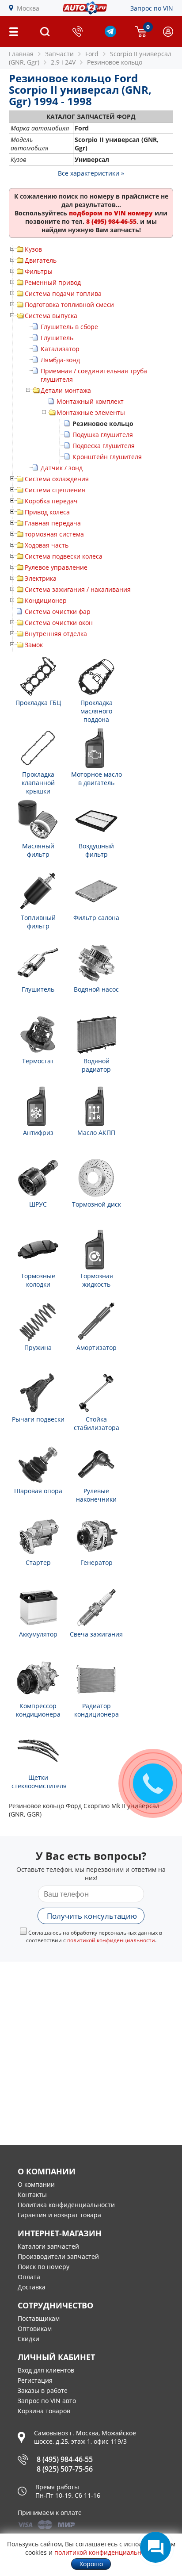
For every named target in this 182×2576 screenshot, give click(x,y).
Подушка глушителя (103, 435)
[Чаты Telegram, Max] (155, 2547)
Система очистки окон (59, 623)
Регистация (35, 2380)
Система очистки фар (58, 611)
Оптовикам (35, 2329)
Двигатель (41, 260)
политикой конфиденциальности (111, 1940)
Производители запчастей (58, 2256)
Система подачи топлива (63, 293)
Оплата (29, 2277)
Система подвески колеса (64, 556)
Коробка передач (51, 501)
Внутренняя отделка (56, 634)
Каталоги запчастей (48, 2246)
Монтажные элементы (91, 412)
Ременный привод (53, 282)
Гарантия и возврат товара (59, 2215)
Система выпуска (51, 316)
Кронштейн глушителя (107, 457)
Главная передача (53, 523)
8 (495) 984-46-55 (65, 2459)
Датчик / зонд (62, 468)
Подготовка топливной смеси (69, 305)
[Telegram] (110, 35)
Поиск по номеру (44, 2267)
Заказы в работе (43, 2390)
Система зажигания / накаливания (78, 589)
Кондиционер (46, 600)
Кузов (33, 249)
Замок (34, 645)
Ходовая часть (47, 545)
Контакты (32, 2195)
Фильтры (39, 271)
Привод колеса (47, 512)
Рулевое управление (56, 567)
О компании (36, 2184)
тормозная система (54, 534)
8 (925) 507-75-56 (65, 2469)
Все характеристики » (91, 173)
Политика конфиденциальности (66, 2205)
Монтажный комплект (90, 401)
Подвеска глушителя (104, 446)
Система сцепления (55, 490)
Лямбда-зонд (60, 360)
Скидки (28, 2339)
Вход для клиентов (46, 2370)
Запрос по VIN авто (47, 2401)
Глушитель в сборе (69, 327)
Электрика (41, 578)
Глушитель (57, 338)
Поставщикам (39, 2318)
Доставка (32, 2287)
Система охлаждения (57, 479)
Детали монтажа (66, 390)
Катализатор (60, 349)
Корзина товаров (44, 2411)
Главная (21, 54)
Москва (28, 8)
